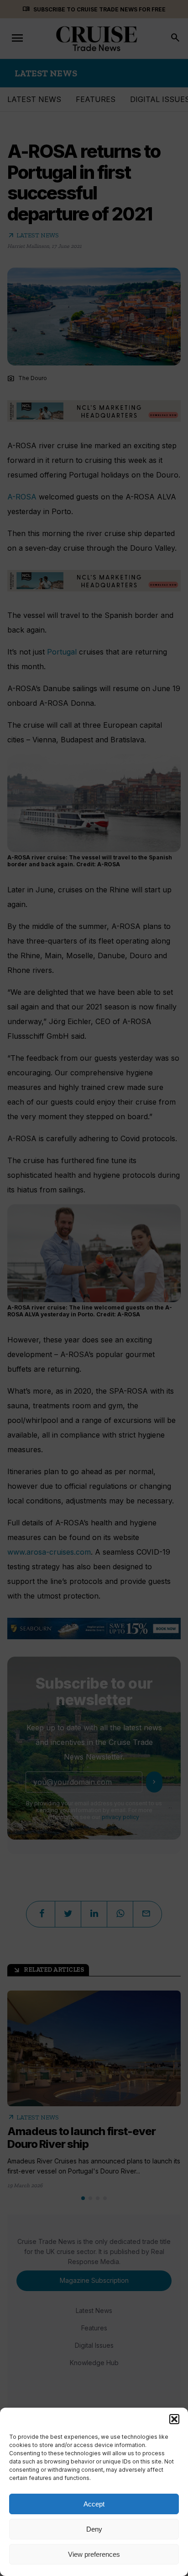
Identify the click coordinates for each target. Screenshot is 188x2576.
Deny (94, 2529)
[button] (174, 2419)
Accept (94, 2504)
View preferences (94, 2554)
